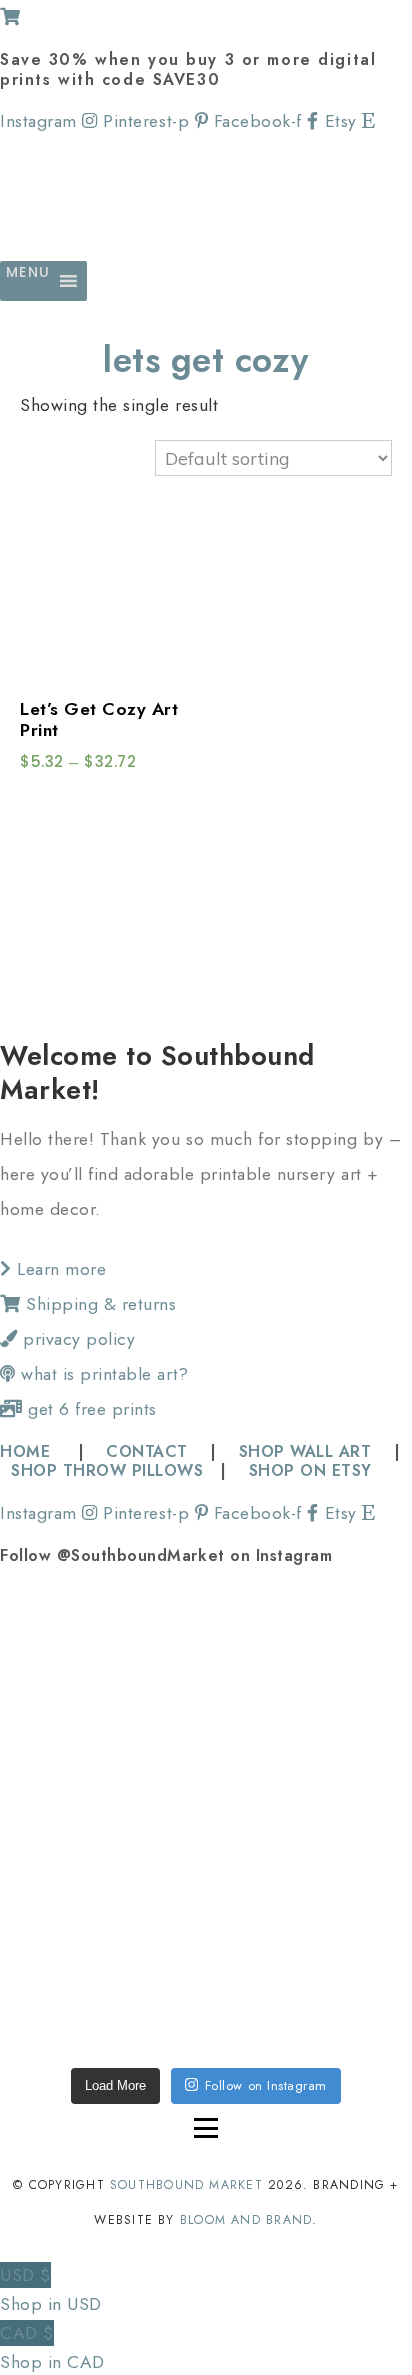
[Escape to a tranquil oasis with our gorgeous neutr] (310, 1976)
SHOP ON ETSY (310, 1470)
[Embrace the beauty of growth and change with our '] (310, 1668)
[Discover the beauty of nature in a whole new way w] (102, 1822)
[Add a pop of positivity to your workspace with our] (310, 1822)
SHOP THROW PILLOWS (107, 1470)
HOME (28, 1451)
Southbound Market (186, 2185)
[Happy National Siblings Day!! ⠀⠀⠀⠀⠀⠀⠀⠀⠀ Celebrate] (102, 1668)
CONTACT (147, 1451)
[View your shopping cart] (10, 17)
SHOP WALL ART (305, 1451)
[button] (28, 281)
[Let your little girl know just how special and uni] (102, 1976)
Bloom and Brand (246, 2220)
